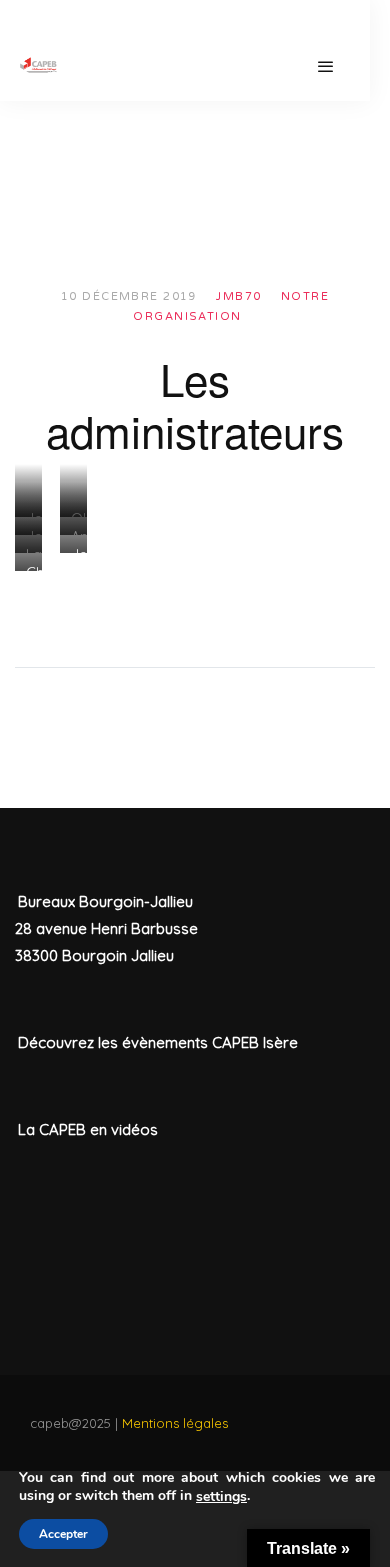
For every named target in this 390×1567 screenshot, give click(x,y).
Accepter (63, 1534)
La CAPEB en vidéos (88, 1129)
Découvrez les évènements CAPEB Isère (158, 1042)
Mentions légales (175, 1423)
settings (221, 1497)
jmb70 (238, 296)
